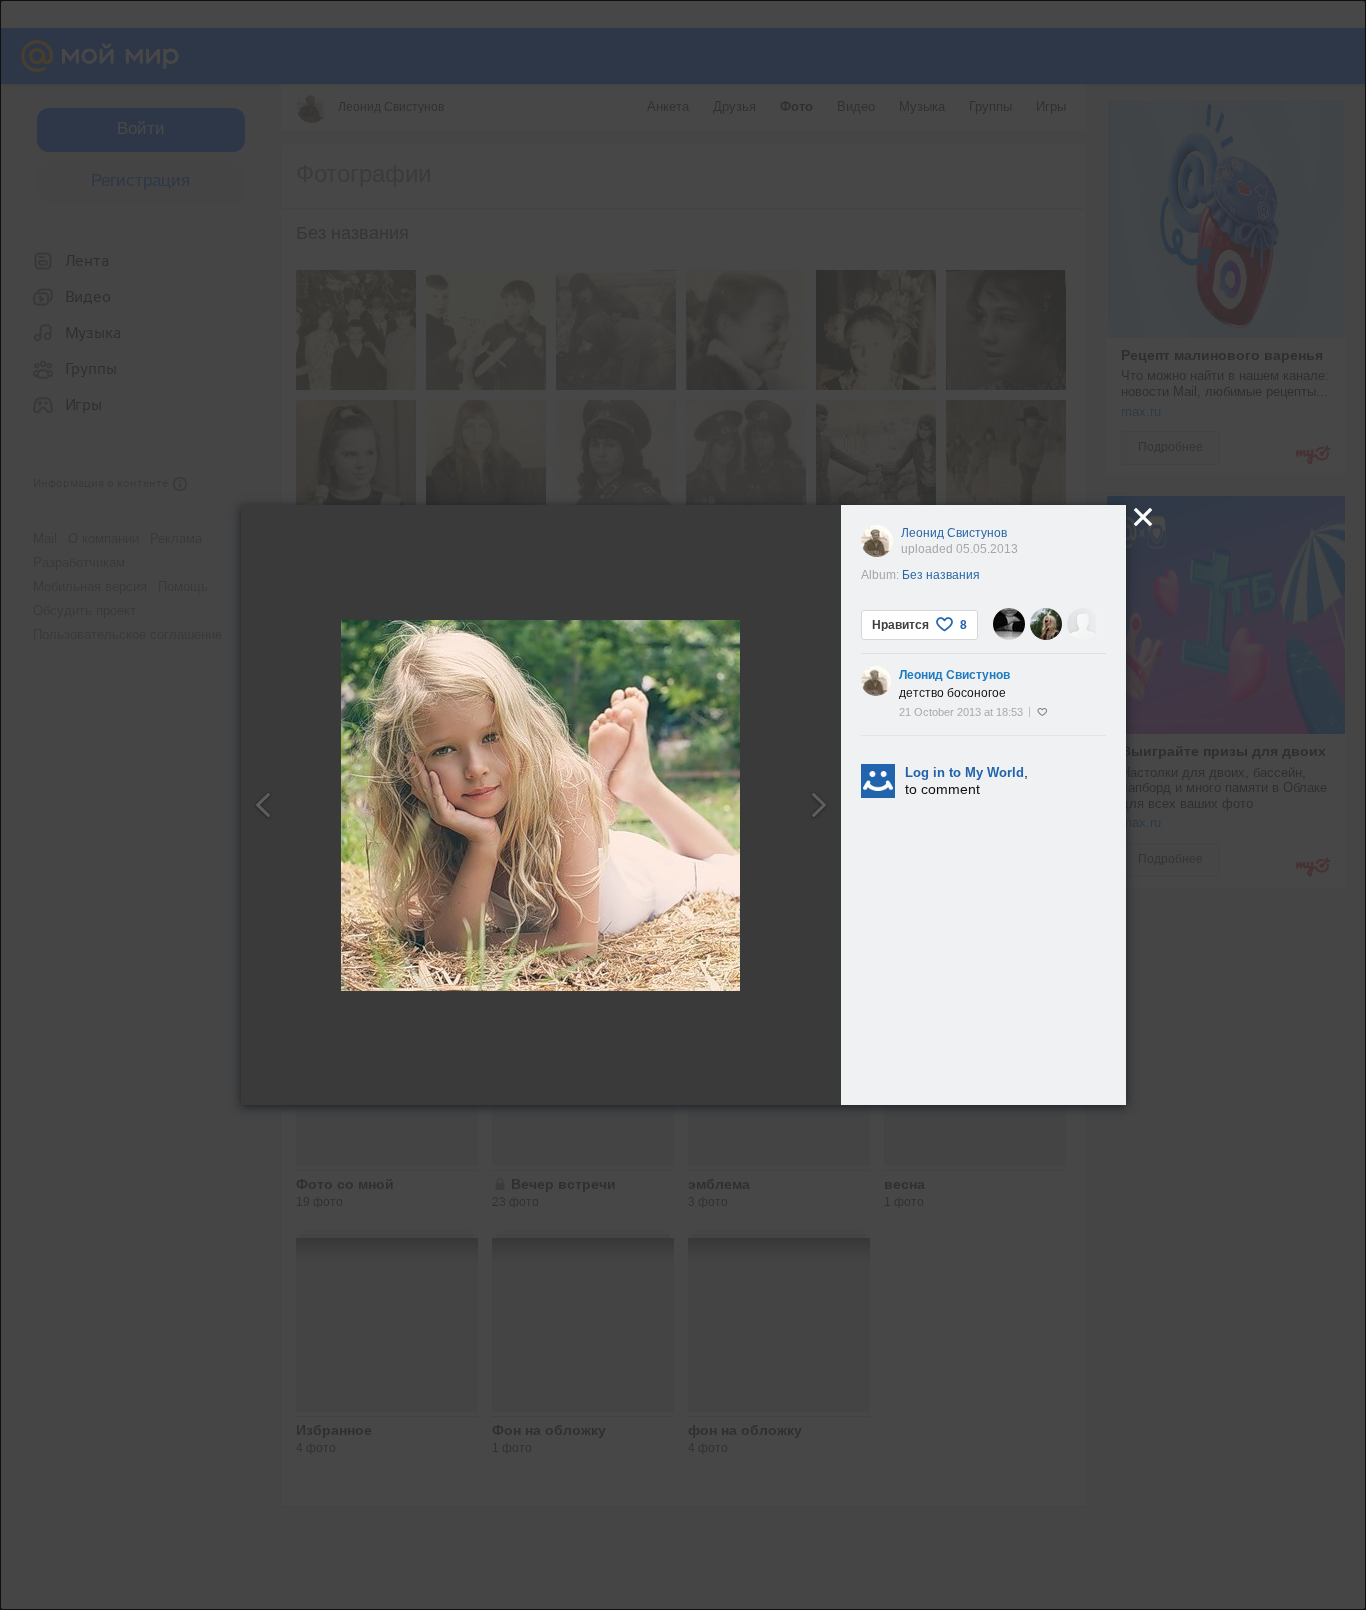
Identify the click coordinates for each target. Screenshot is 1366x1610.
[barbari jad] (1083, 624)
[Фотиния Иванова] (1046, 624)
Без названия (941, 575)
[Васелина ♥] (1009, 624)
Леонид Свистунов (954, 533)
